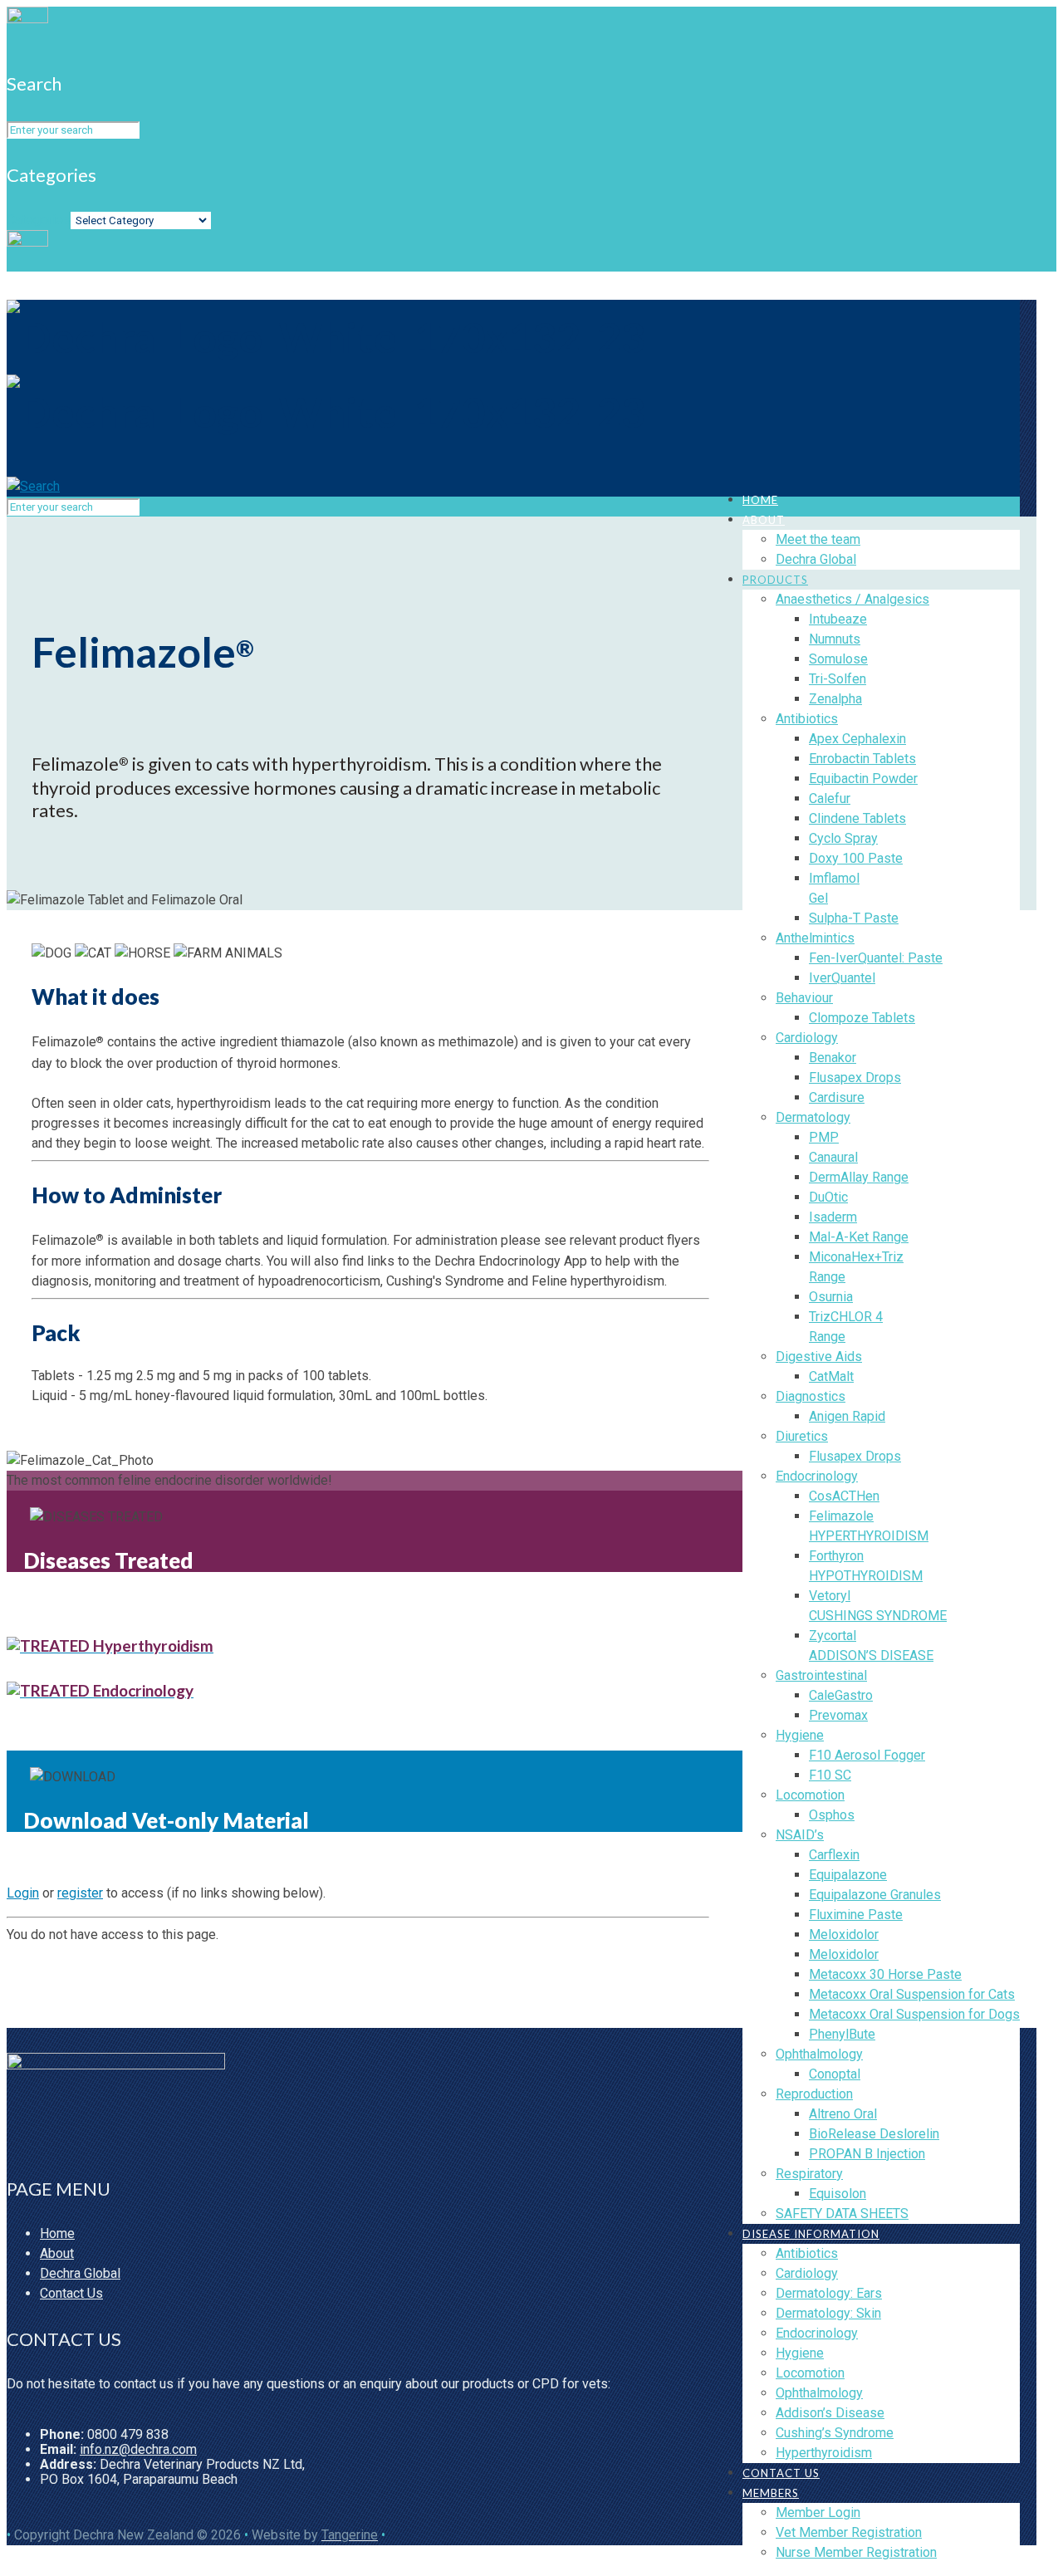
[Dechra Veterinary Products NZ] (326, 375)
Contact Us (71, 2293)
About (57, 2253)
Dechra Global (80, 2273)
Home (57, 2233)
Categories (39, 220)
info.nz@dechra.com (138, 2449)
